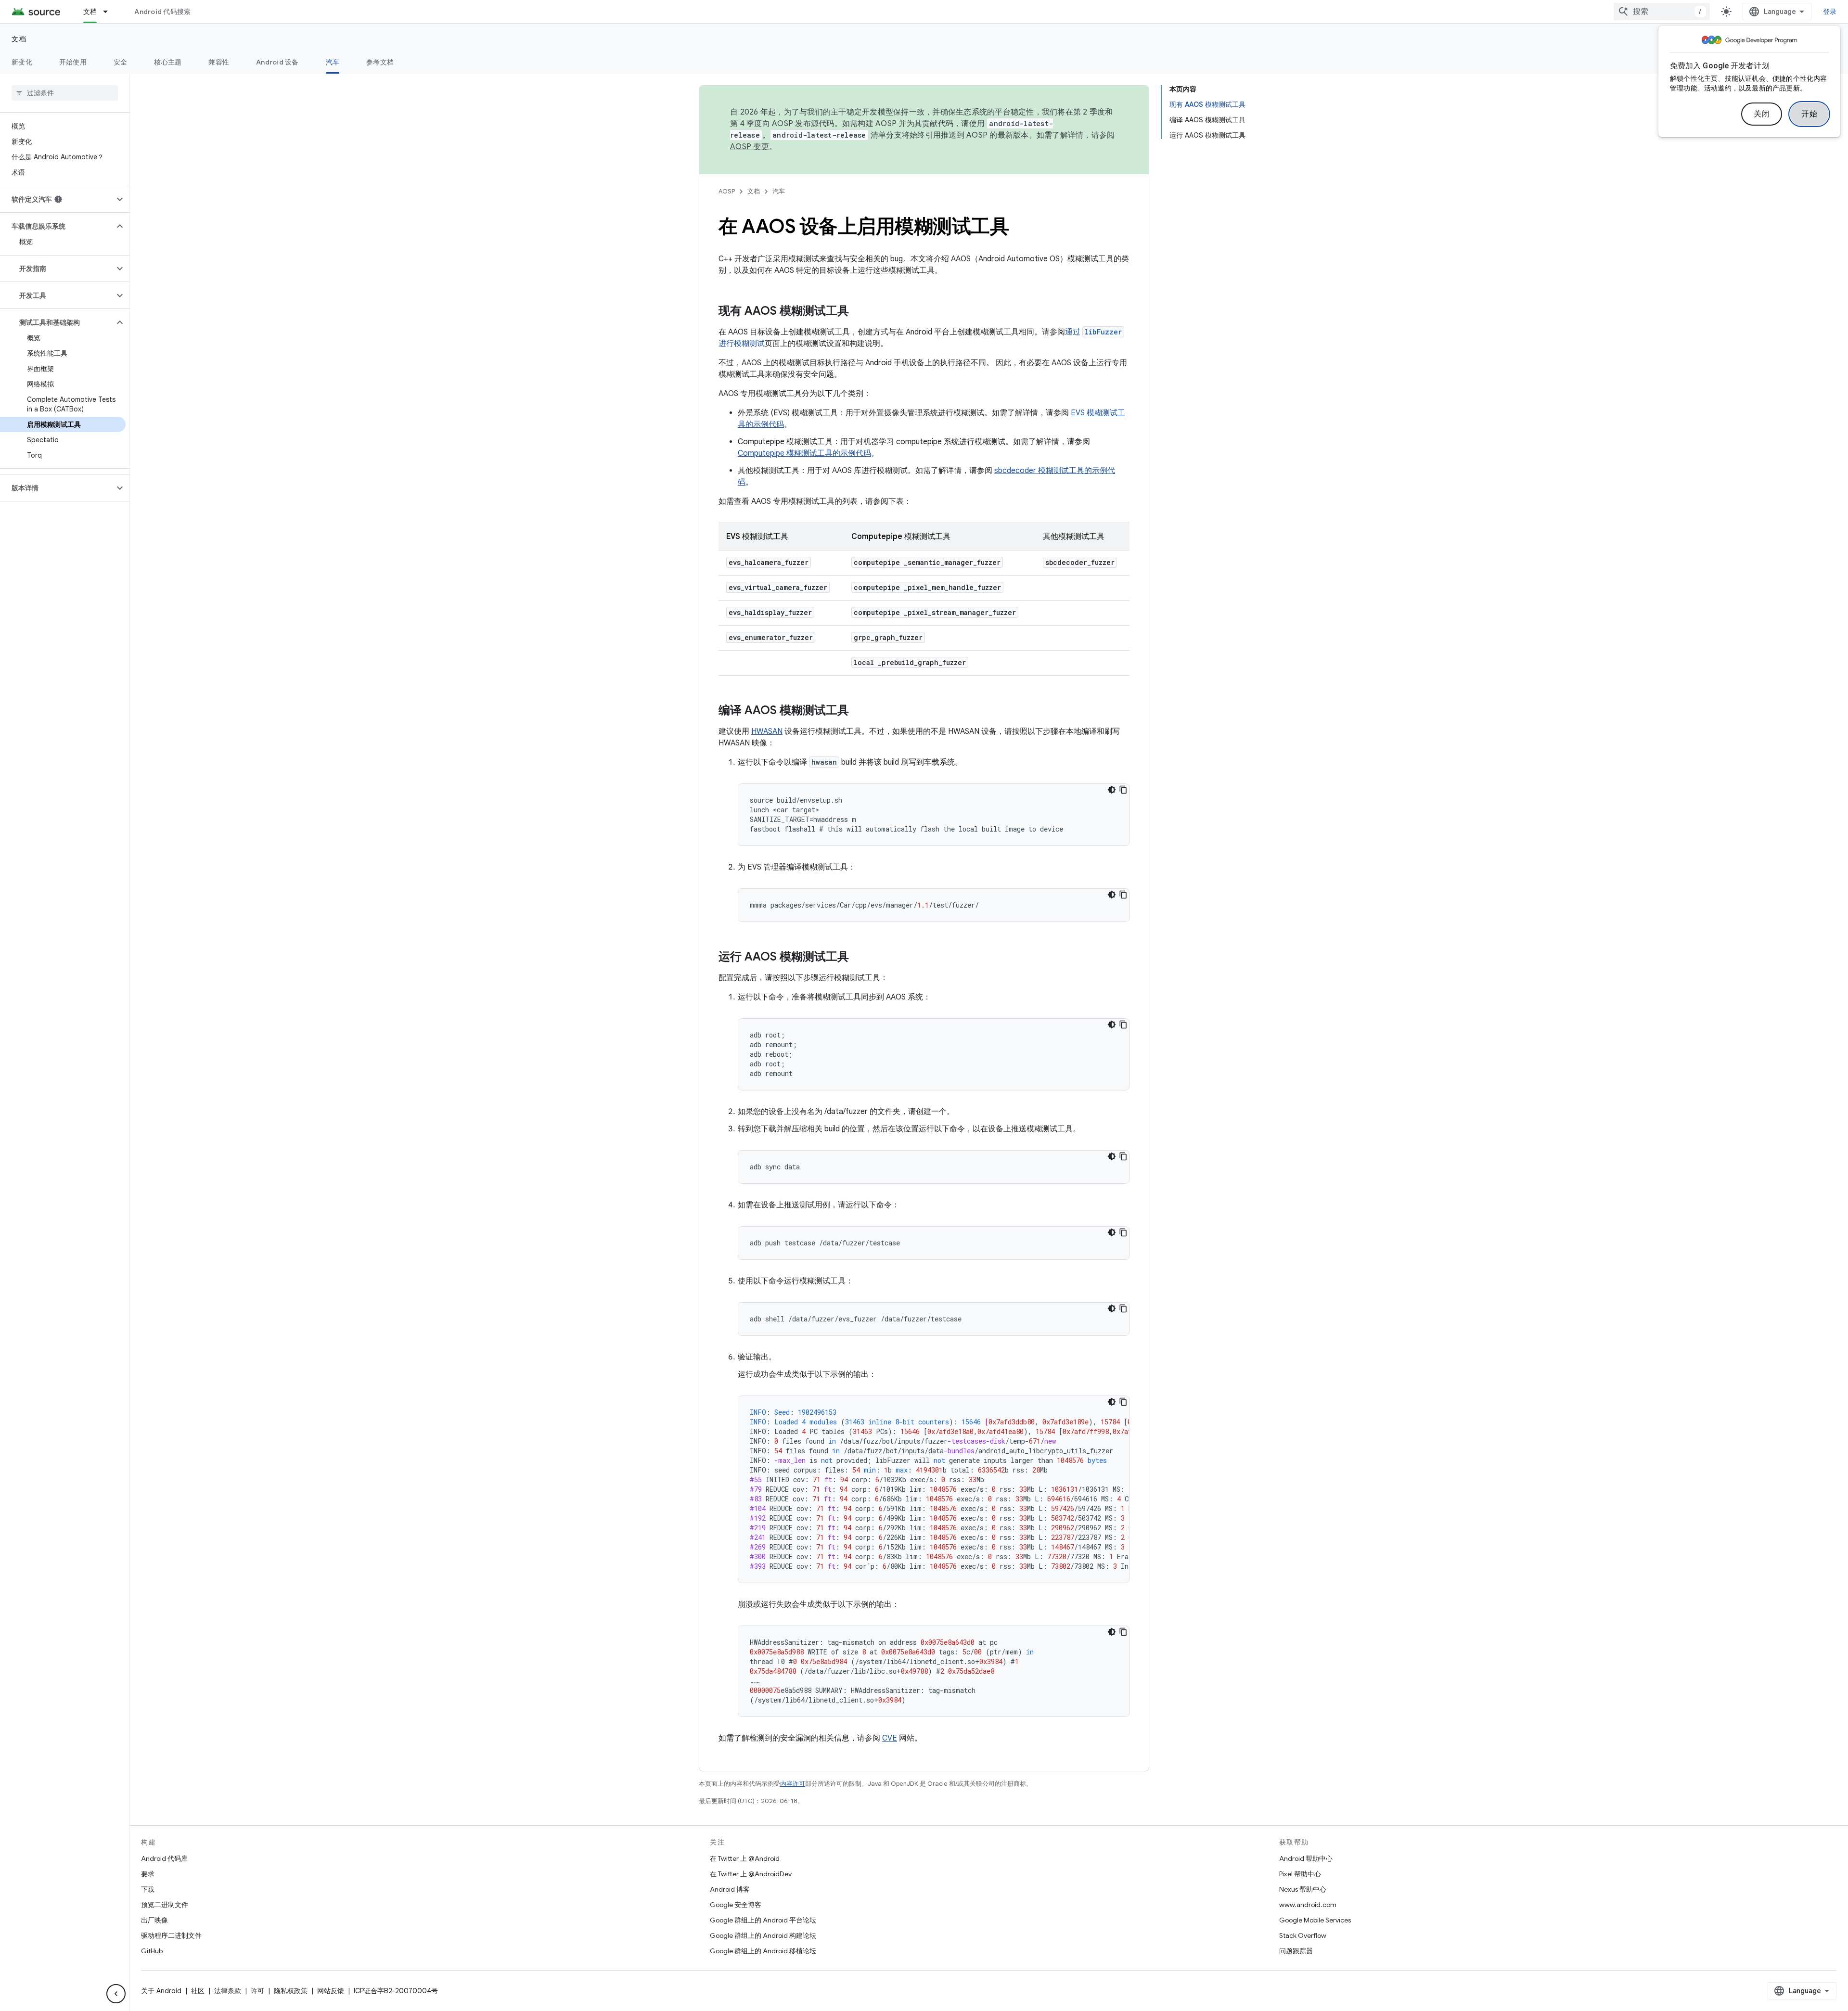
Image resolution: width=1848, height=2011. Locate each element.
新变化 (22, 62)
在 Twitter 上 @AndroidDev (751, 1874)
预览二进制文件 (165, 1905)
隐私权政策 (291, 1991)
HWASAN (767, 731)
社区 (198, 1991)
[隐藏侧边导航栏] (116, 1994)
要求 (148, 1874)
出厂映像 (154, 1920)
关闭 (1762, 114)
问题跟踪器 (1296, 1951)
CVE (890, 1738)
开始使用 (73, 62)
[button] (57, 199)
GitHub (152, 1951)
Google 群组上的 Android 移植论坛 (763, 1951)
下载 (148, 1889)
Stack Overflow (1303, 1935)
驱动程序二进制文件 (171, 1935)
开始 (1809, 114)
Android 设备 (277, 62)
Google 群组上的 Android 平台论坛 (763, 1920)
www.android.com (1308, 1905)
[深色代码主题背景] (1112, 790)
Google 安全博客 (736, 1905)
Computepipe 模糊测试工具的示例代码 (804, 453)
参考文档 (380, 62)
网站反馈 (331, 1991)
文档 (90, 12)
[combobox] (1662, 12)
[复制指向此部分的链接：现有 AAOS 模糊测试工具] (859, 312)
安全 (121, 62)
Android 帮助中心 (1306, 1858)
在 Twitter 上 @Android (745, 1858)
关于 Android (161, 1991)
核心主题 (168, 62)
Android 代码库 (164, 1858)
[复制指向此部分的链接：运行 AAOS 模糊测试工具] (859, 958)
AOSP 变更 (750, 147)
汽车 (333, 62)
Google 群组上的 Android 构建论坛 (763, 1935)
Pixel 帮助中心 (1300, 1874)
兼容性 (219, 62)
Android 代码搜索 (162, 12)
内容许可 (793, 1784)
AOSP (727, 191)
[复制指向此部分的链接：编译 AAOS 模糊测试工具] (859, 711)
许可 (257, 1991)
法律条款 (228, 1991)
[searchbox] (65, 93)
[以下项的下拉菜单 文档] (110, 12)
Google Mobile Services (1315, 1920)
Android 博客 (730, 1889)
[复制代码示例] (1123, 790)
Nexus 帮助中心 (1303, 1889)
